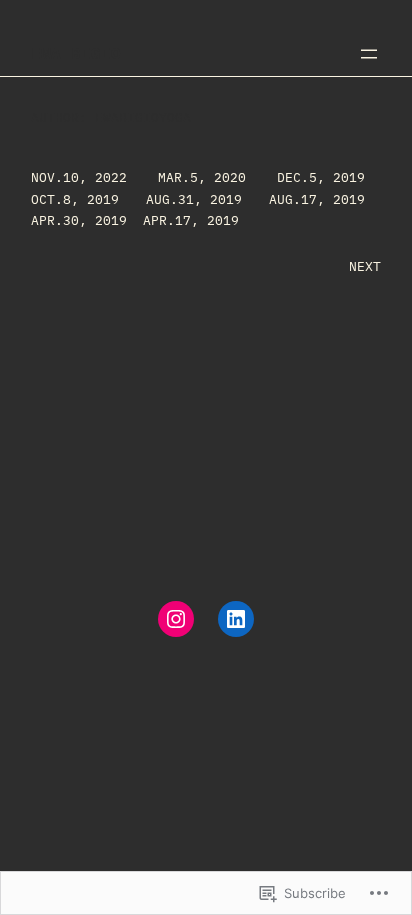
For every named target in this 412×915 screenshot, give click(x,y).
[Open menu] (369, 54)
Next (365, 266)
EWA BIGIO (76, 52)
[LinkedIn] (236, 619)
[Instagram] (176, 619)
